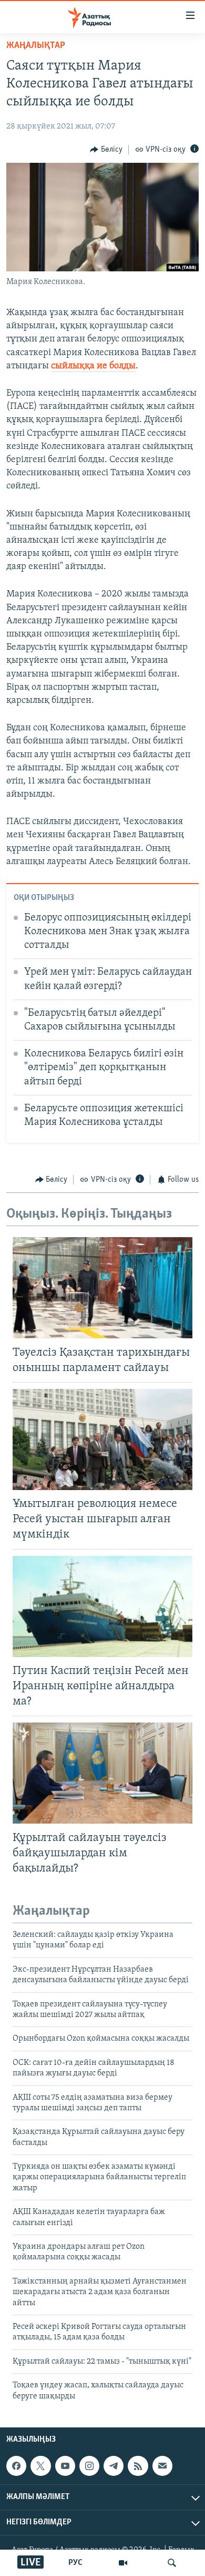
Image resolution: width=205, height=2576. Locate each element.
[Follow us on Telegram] (114, 2466)
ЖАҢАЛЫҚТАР (36, 46)
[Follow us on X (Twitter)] (40, 2466)
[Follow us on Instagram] (89, 2466)
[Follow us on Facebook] (16, 2466)
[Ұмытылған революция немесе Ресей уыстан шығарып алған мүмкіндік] (102, 1439)
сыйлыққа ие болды (93, 366)
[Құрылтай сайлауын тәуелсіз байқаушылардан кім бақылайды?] (102, 1773)
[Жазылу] (162, 2466)
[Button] (106, 150)
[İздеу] (172, 2563)
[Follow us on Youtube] (65, 2466)
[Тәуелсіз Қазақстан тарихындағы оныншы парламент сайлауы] (102, 1288)
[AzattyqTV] (123, 2563)
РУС (75, 2563)
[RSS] (138, 2466)
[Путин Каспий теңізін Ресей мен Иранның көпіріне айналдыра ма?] (102, 1607)
